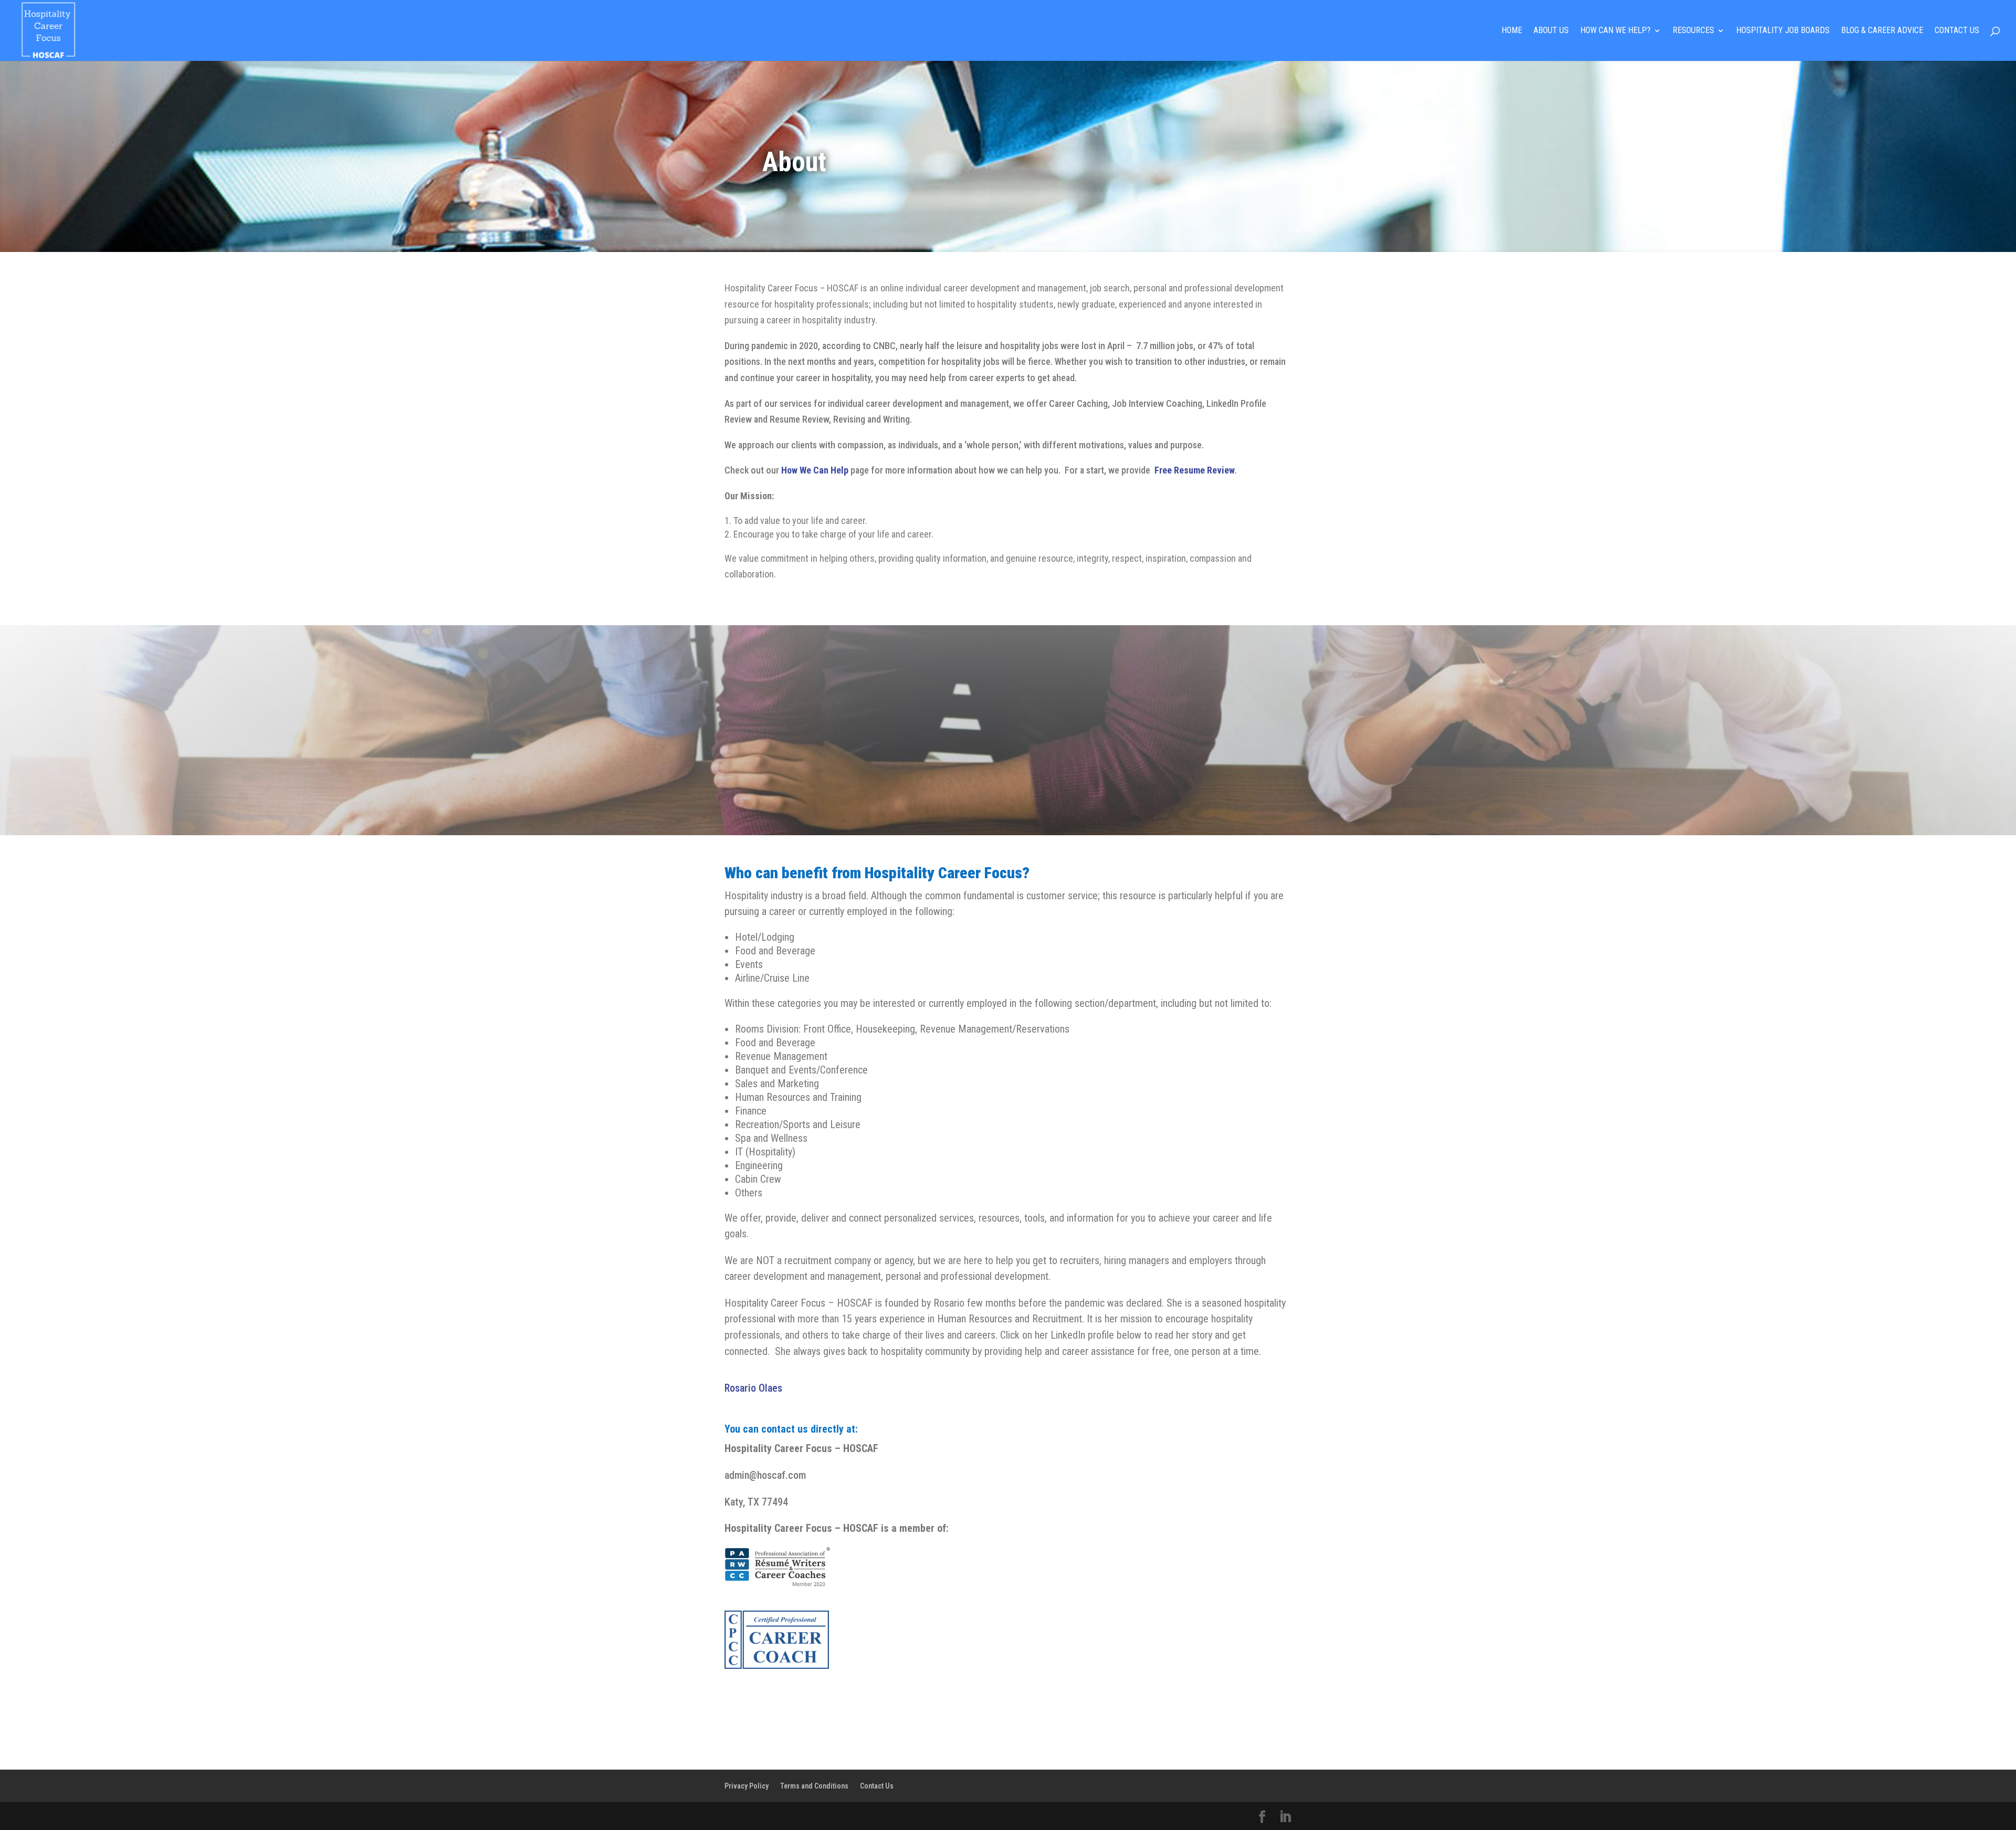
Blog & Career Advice (1882, 31)
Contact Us (1957, 31)
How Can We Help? (1615, 31)
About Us (1551, 31)
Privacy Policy (747, 1786)
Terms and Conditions (814, 1786)
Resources (1693, 31)
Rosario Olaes (753, 1388)
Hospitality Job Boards (1783, 31)
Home (1512, 31)
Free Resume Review (1195, 470)
